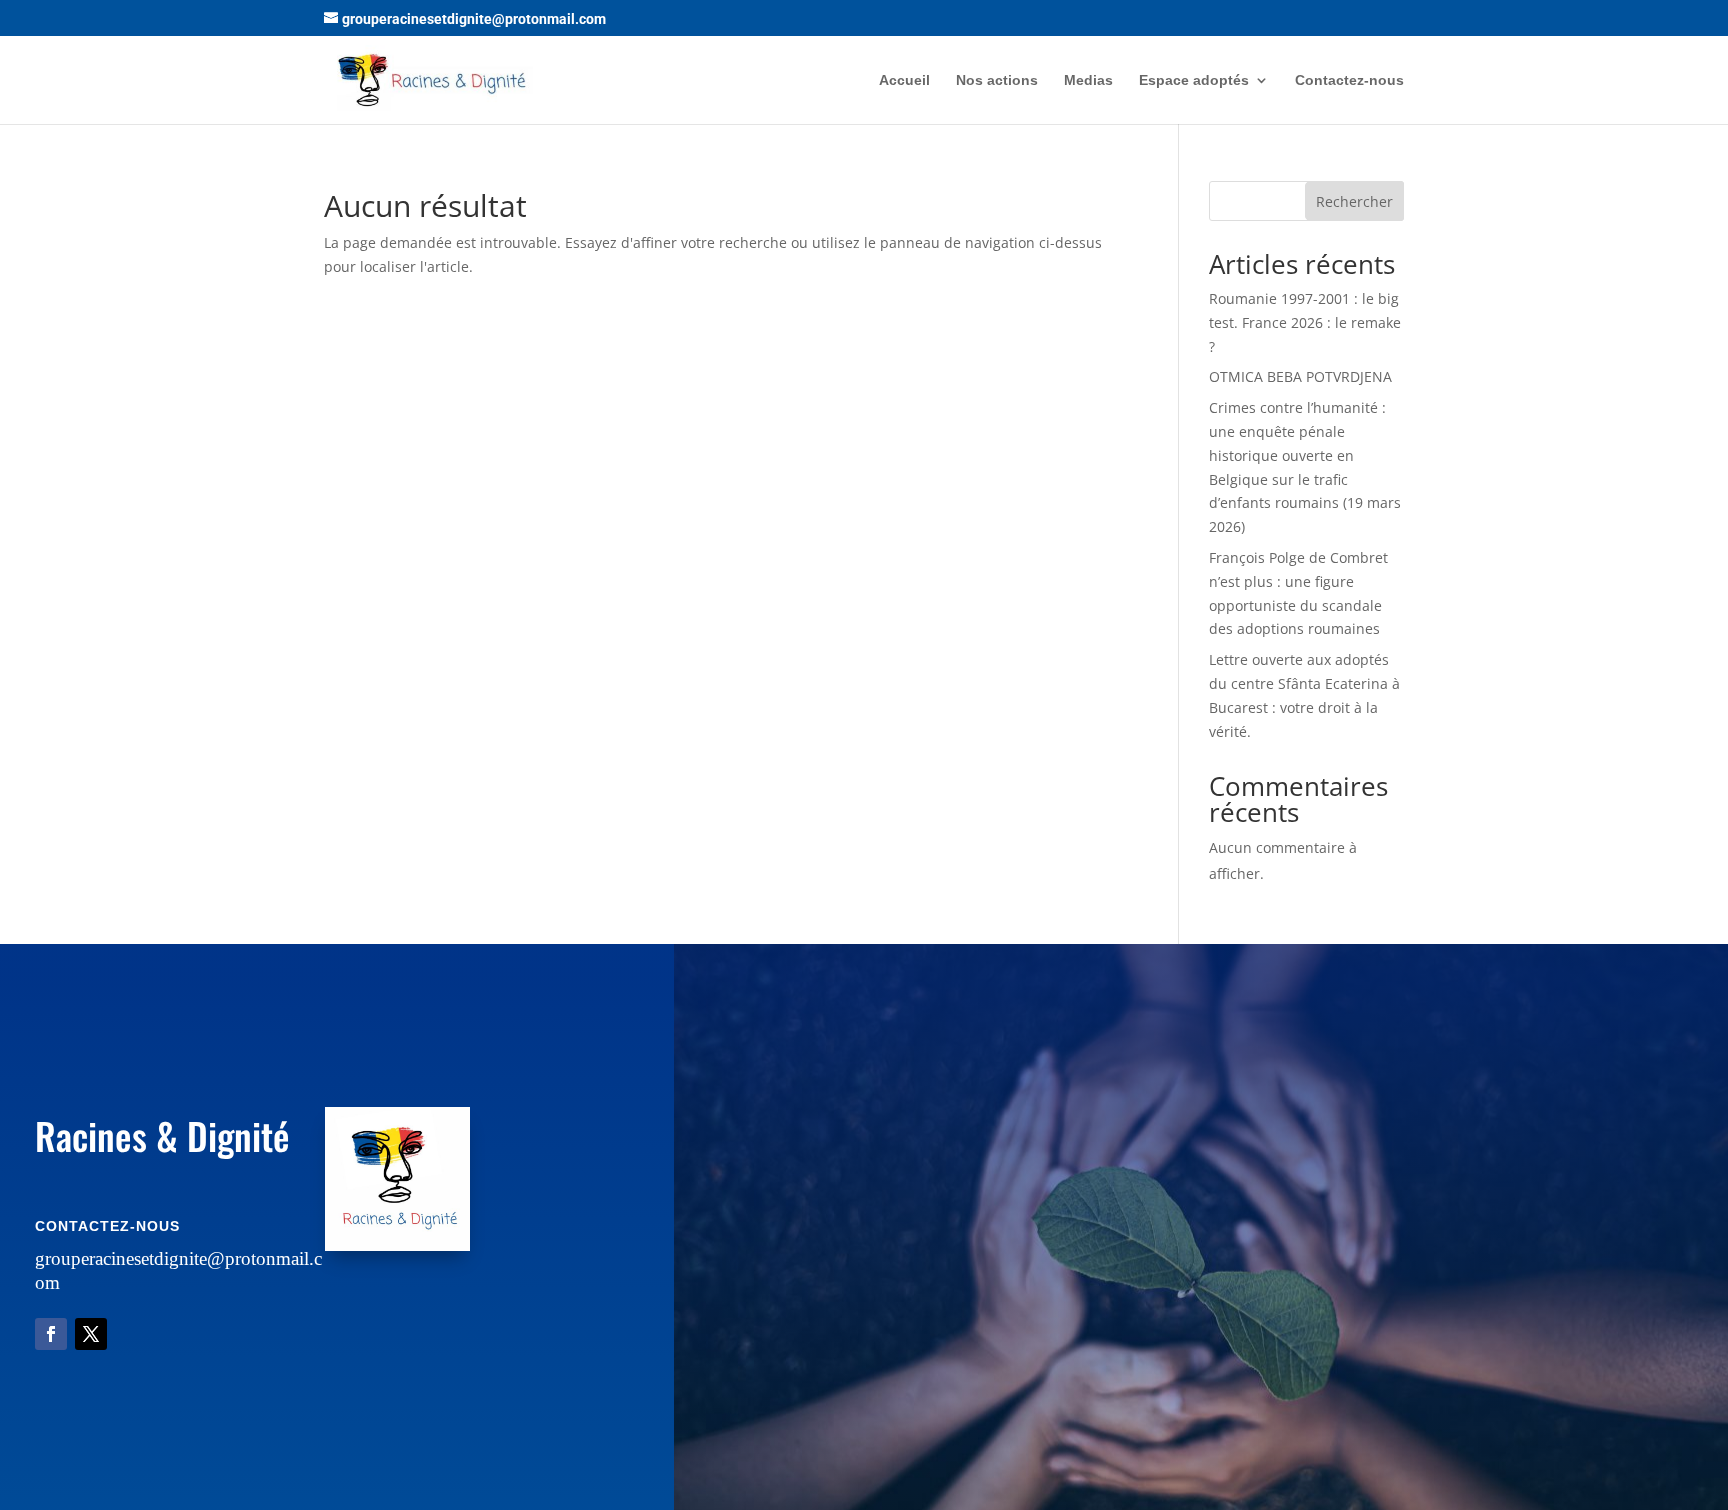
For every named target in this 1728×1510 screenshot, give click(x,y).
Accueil (904, 80)
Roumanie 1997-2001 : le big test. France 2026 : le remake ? (1305, 322)
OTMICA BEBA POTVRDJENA (1300, 376)
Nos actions (997, 80)
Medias (1088, 80)
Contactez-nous (1349, 80)
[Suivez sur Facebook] (51, 1334)
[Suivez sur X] (91, 1334)
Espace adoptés (1194, 80)
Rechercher (1354, 201)
